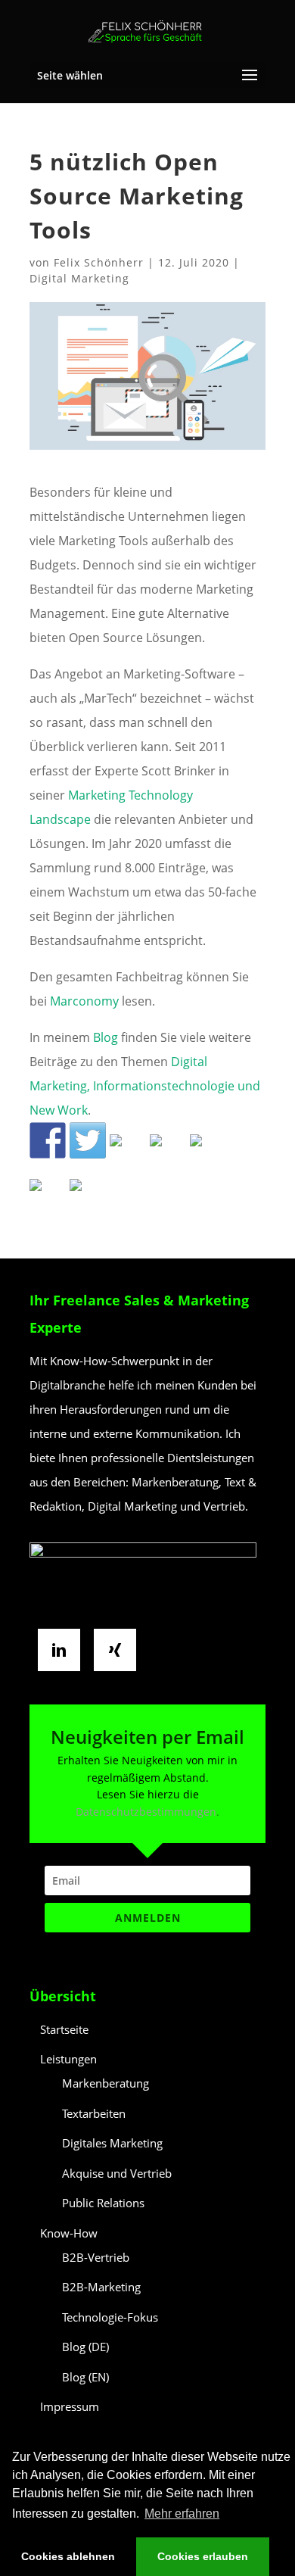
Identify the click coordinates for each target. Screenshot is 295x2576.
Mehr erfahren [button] (182, 2514)
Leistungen (68, 2059)
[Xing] (119, 1650)
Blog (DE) (85, 2347)
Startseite (64, 2029)
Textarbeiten (94, 2113)
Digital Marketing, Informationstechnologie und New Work (145, 1086)
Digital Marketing (79, 278)
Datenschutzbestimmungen (146, 1812)
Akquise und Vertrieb (117, 2173)
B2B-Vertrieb (96, 2257)
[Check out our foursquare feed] (48, 1197)
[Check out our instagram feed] (168, 1152)
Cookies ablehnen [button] (68, 2556)
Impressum (70, 2406)
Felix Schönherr (99, 262)
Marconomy (84, 1001)
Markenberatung (106, 2083)
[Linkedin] (63, 1650)
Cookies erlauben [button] (203, 2556)
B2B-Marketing (101, 2287)
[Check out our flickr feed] (208, 1152)
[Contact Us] (88, 1197)
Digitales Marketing (112, 2143)
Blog (107, 1037)
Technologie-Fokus (110, 2317)
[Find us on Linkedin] (128, 1152)
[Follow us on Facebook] (48, 1140)
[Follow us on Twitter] (88, 1140)
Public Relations (103, 2203)
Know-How (69, 2233)
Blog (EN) (85, 2377)
